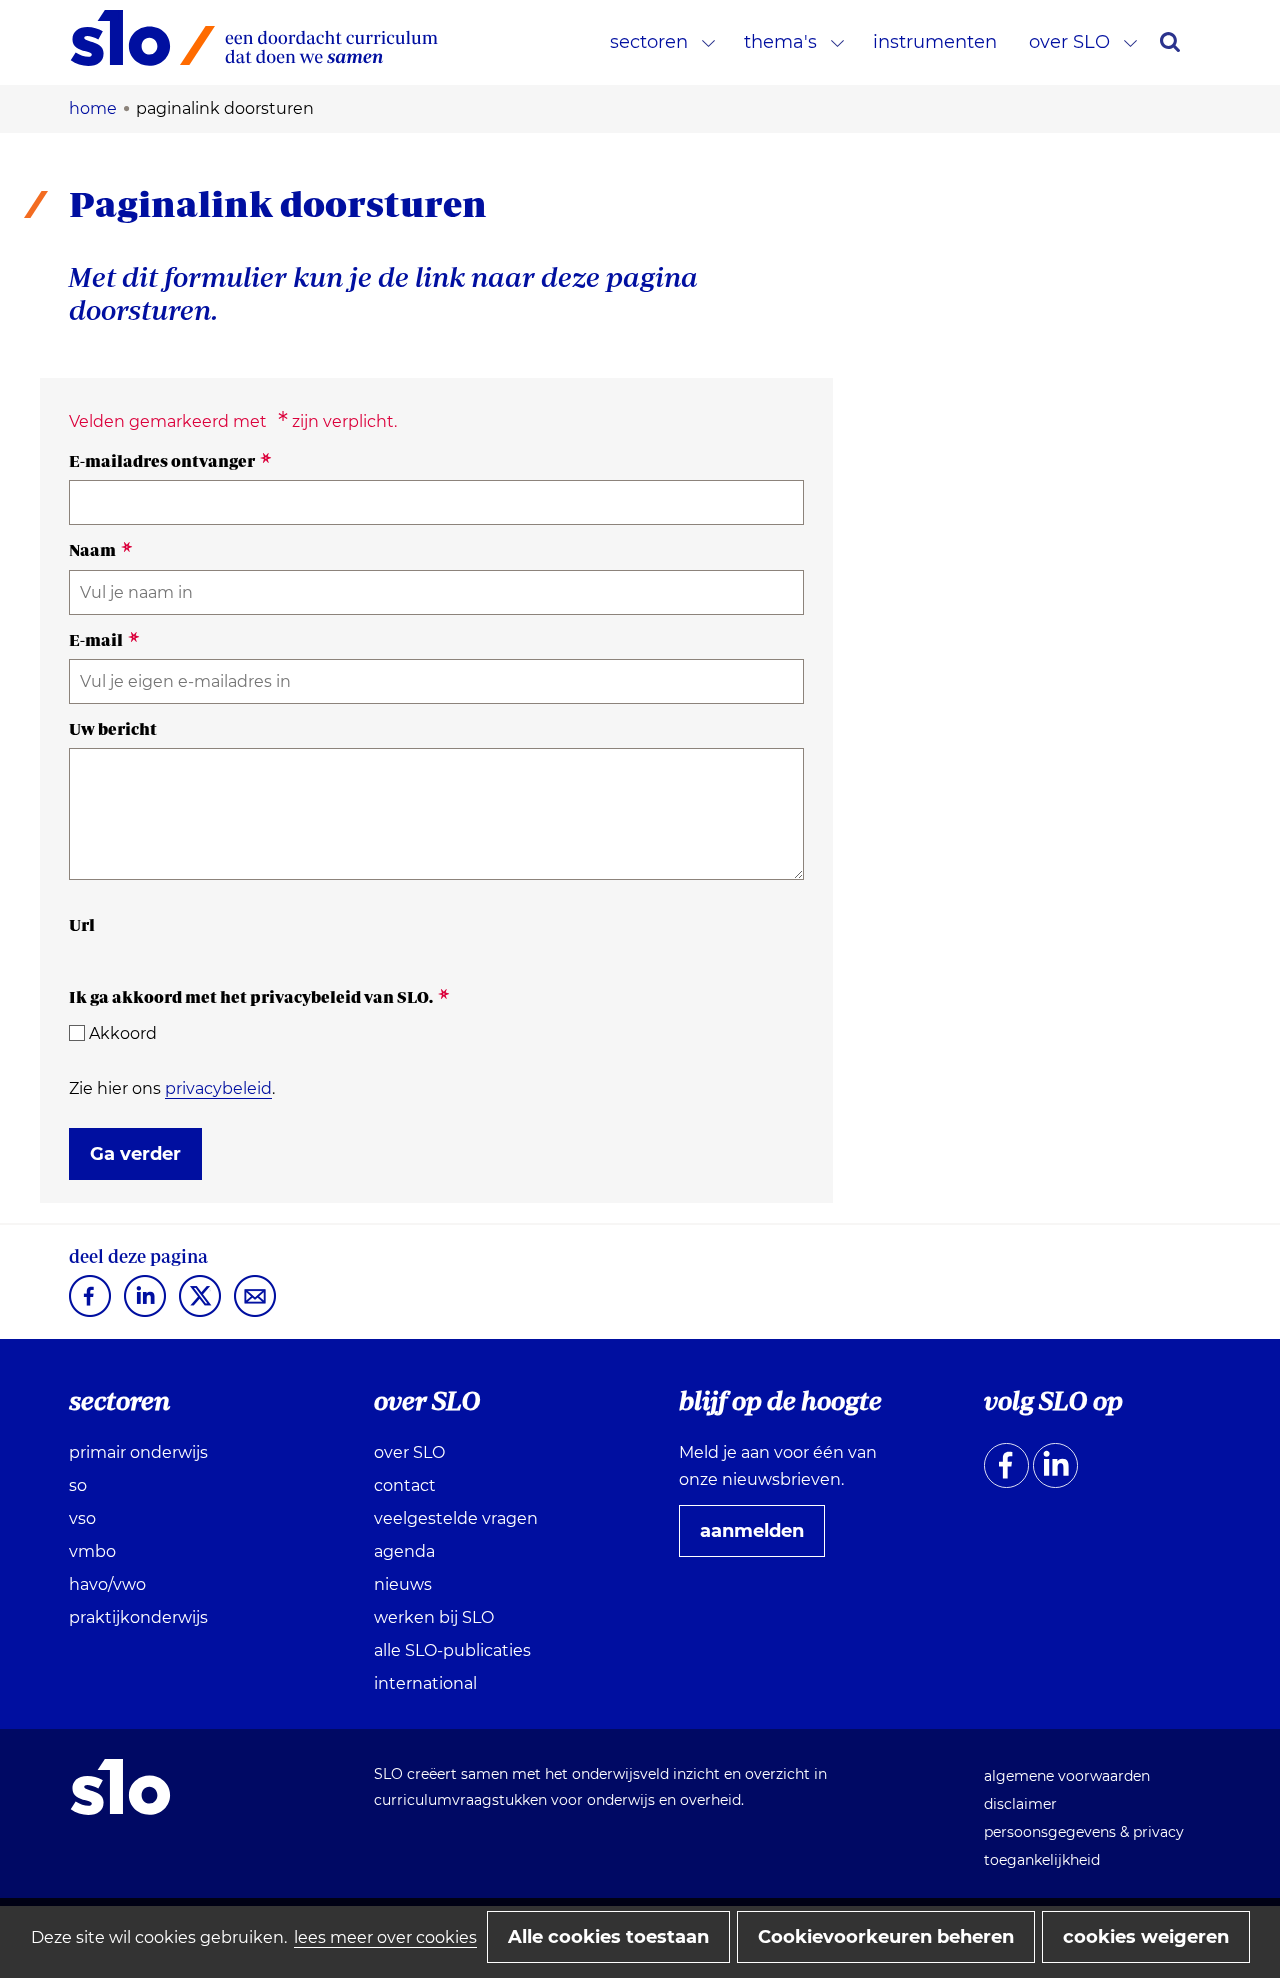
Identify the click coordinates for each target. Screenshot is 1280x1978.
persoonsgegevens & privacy (1084, 1832)
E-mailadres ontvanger (170, 461)
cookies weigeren (1146, 1937)
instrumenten (935, 42)
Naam (101, 550)
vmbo (92, 1551)
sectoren (649, 42)
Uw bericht (113, 729)
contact (405, 1485)
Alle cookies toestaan (608, 1937)
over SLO (1069, 42)
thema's (780, 42)
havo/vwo (107, 1584)
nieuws (403, 1584)
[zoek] (1170, 42)
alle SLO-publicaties (452, 1650)
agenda (404, 1551)
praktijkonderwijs (138, 1617)
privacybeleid (218, 1088)
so (78, 1485)
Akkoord (123, 1033)
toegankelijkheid (1042, 1860)
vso (82, 1518)
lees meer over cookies (385, 1937)
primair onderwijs (138, 1452)
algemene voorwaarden (1067, 1776)
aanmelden (760, 1538)
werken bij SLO (434, 1617)
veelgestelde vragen (456, 1518)
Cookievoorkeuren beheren (886, 1937)
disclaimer (1020, 1804)
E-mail (104, 640)
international (425, 1683)
